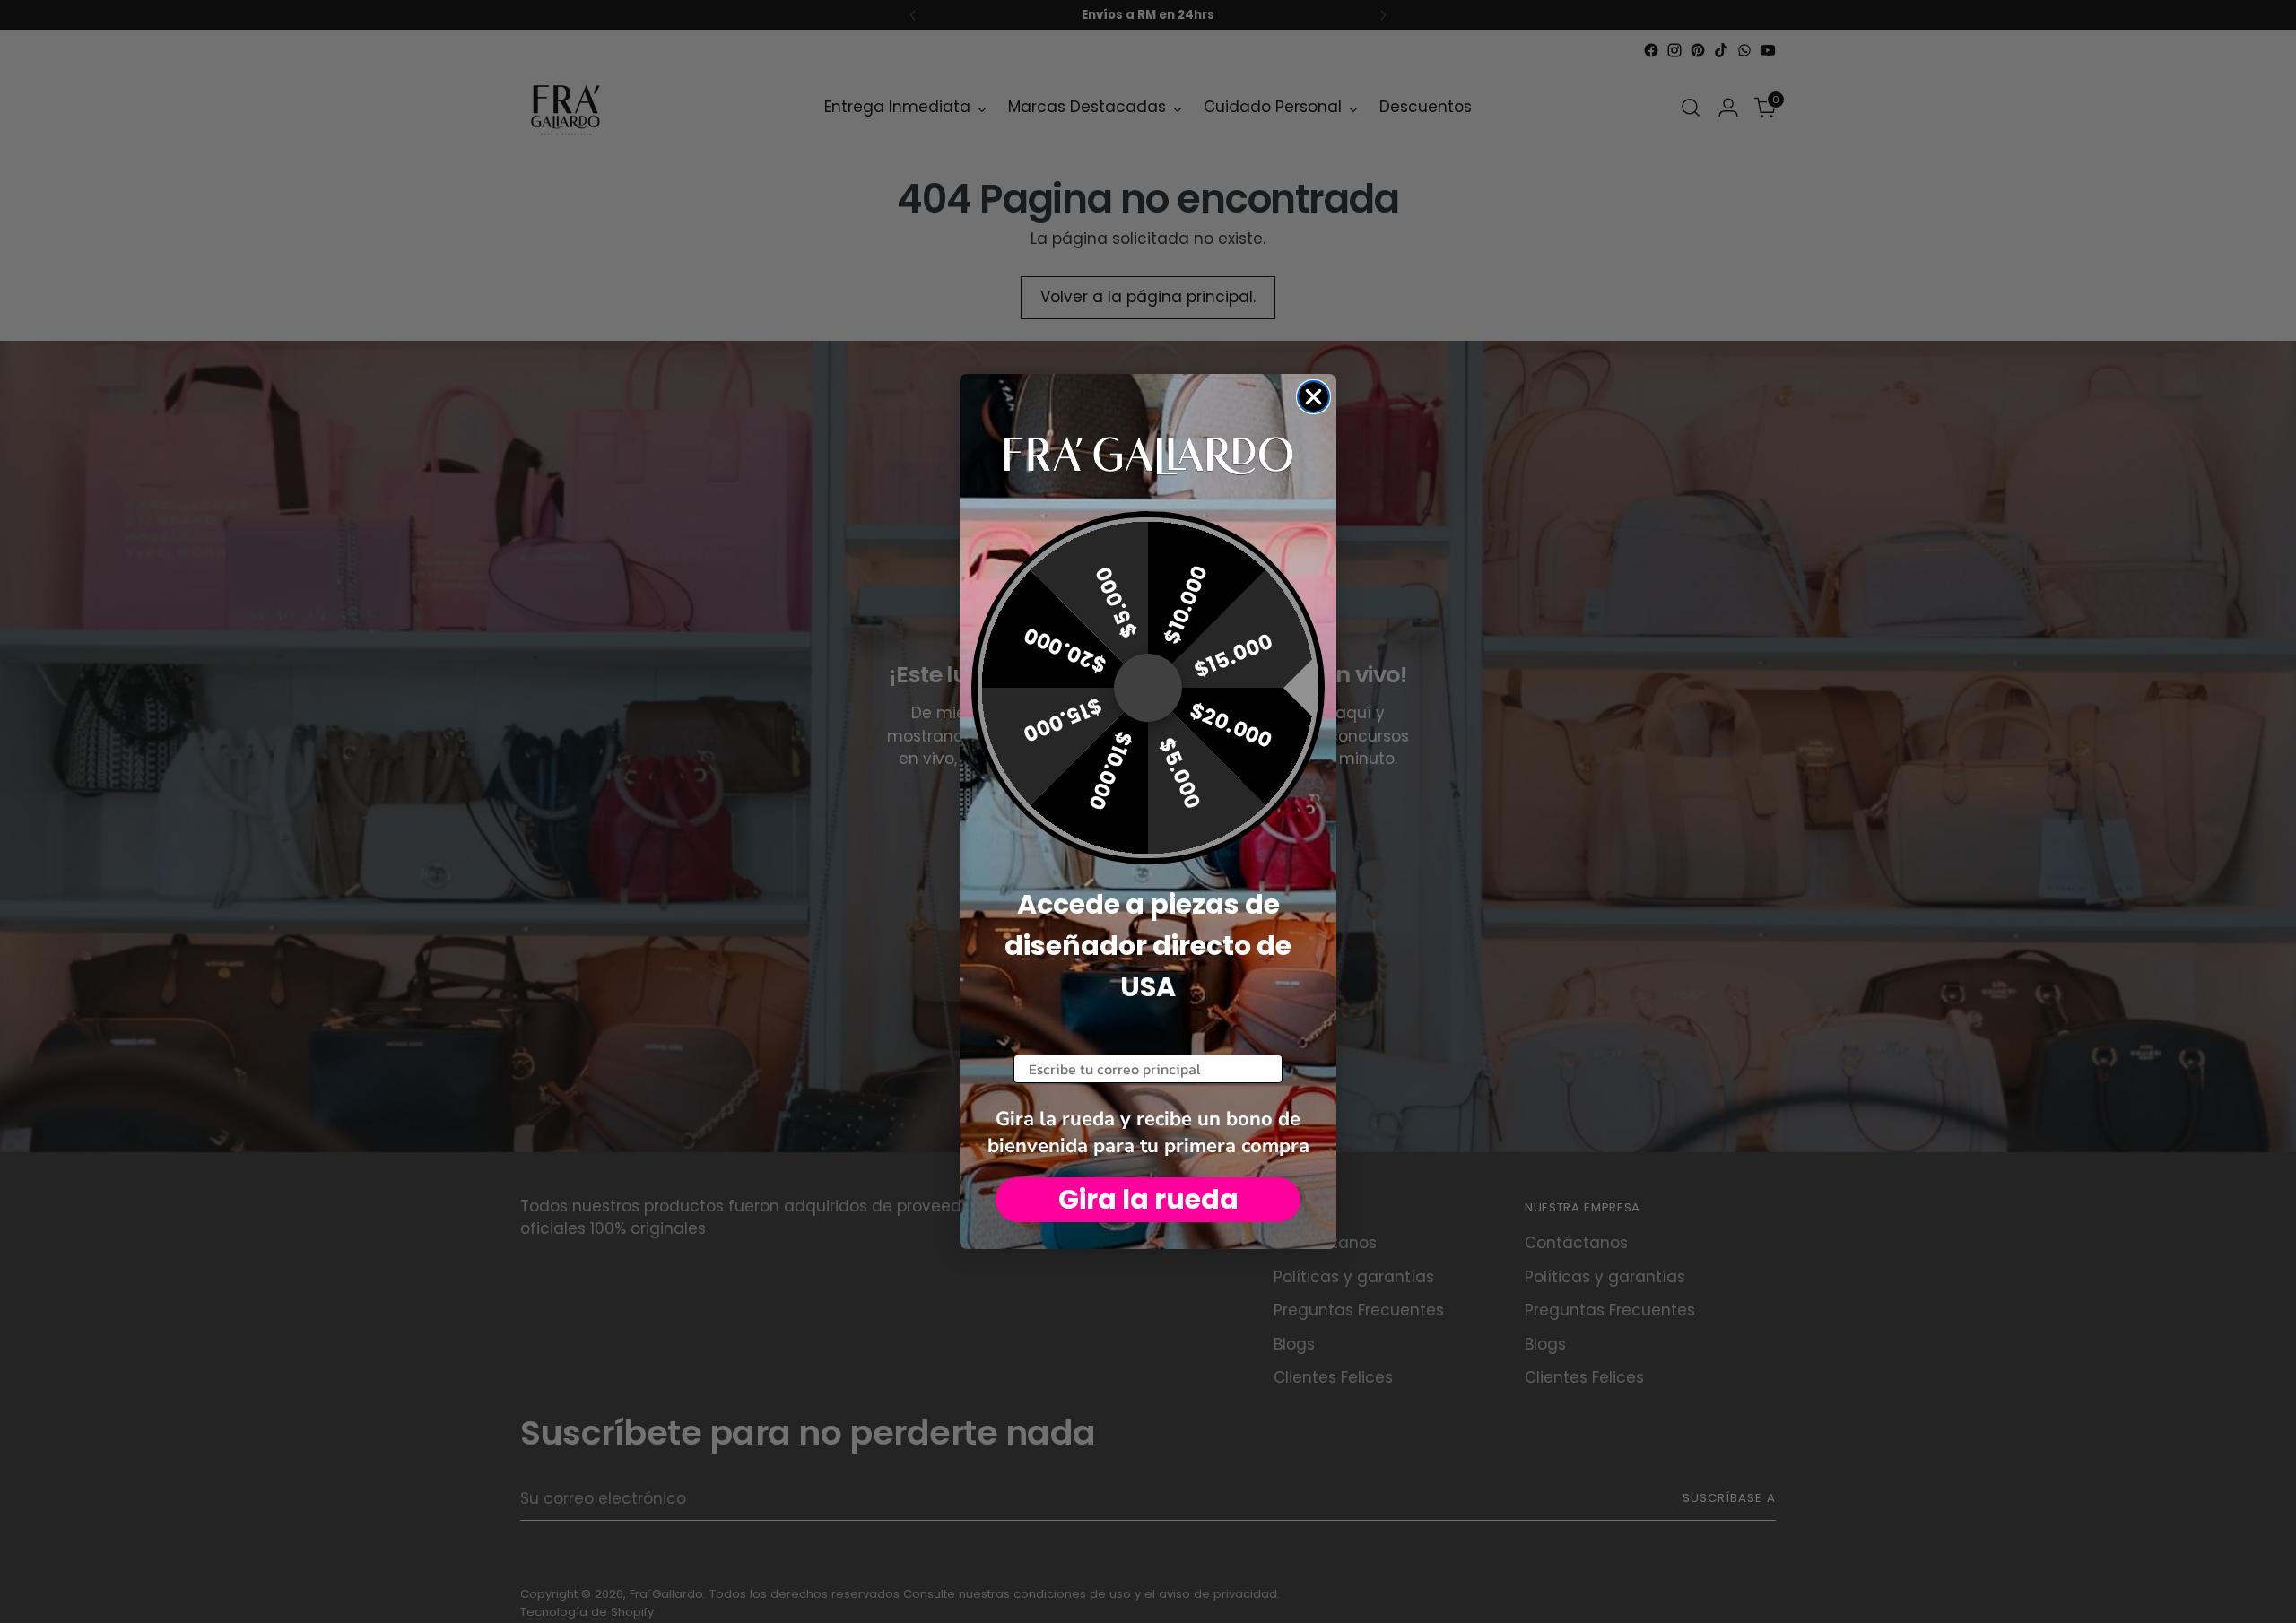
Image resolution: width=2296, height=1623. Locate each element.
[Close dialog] (1313, 397)
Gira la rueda (1148, 1199)
